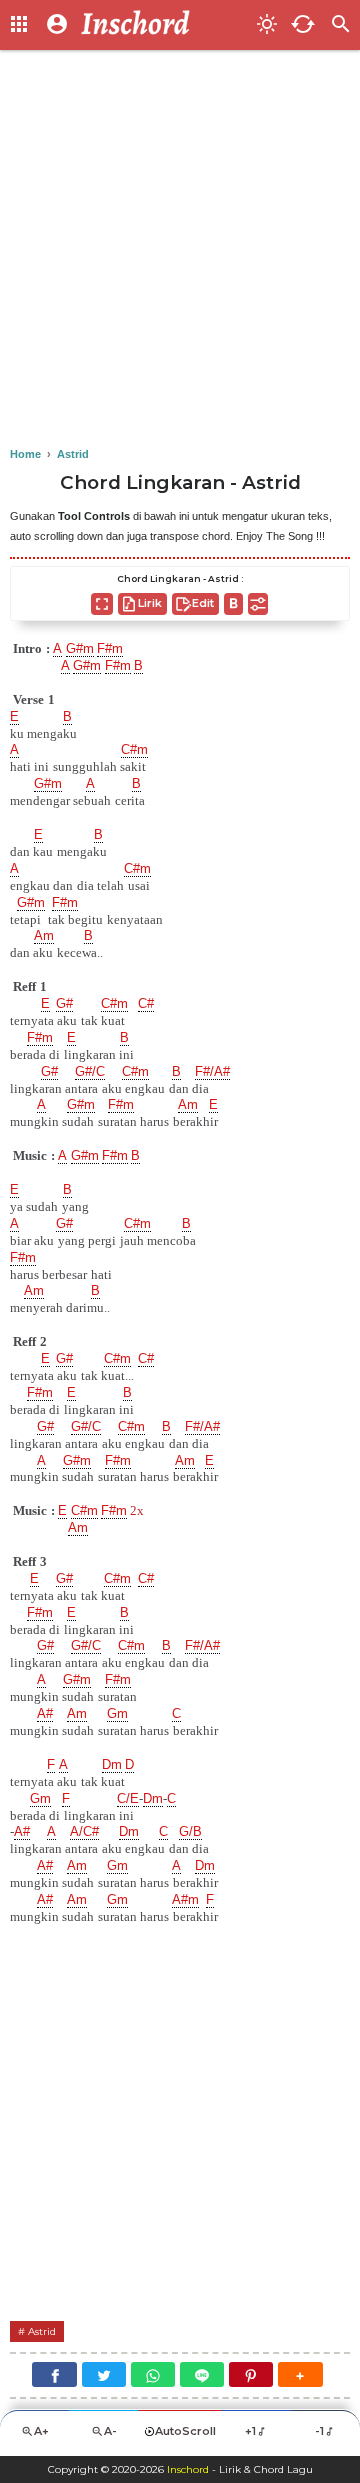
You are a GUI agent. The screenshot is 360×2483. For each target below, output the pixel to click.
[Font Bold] (233, 604)
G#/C (90, 1071)
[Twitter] (104, 2374)
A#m (185, 1899)
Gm (117, 1713)
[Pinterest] (251, 2374)
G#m (80, 648)
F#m (110, 648)
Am (44, 935)
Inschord (188, 2469)
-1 (319, 2431)
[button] (300, 2374)
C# (146, 1003)
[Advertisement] (180, 250)
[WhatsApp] (153, 2374)
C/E (128, 1798)
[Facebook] (54, 2374)
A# (45, 1713)
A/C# (84, 1831)
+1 (250, 2431)
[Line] (202, 2374)
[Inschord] (163, 25)
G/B (190, 1831)
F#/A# (212, 1071)
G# (64, 1003)
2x (137, 1510)
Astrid (42, 2331)
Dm (112, 1764)
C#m (134, 749)
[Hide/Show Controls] (258, 604)
